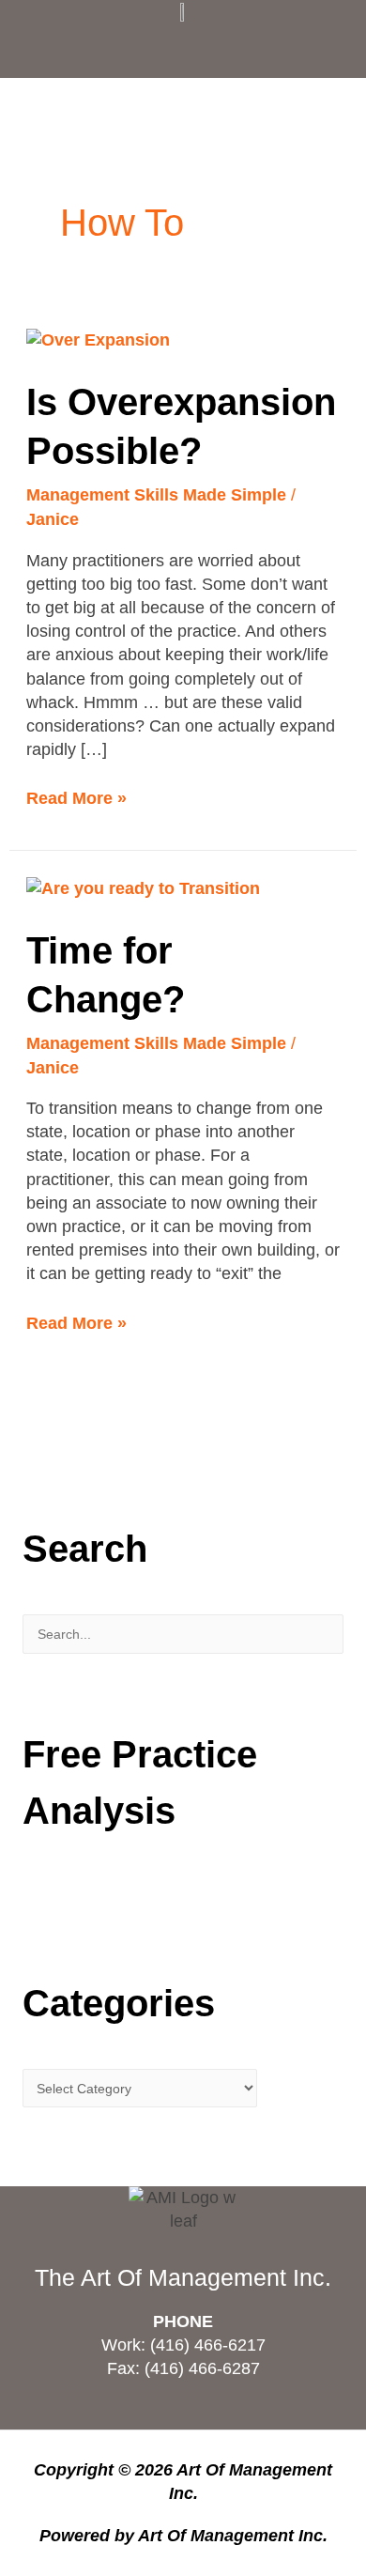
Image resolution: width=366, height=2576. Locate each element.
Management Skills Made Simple (156, 495)
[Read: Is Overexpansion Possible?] (98, 340)
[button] (183, 46)
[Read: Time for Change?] (143, 887)
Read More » (76, 797)
